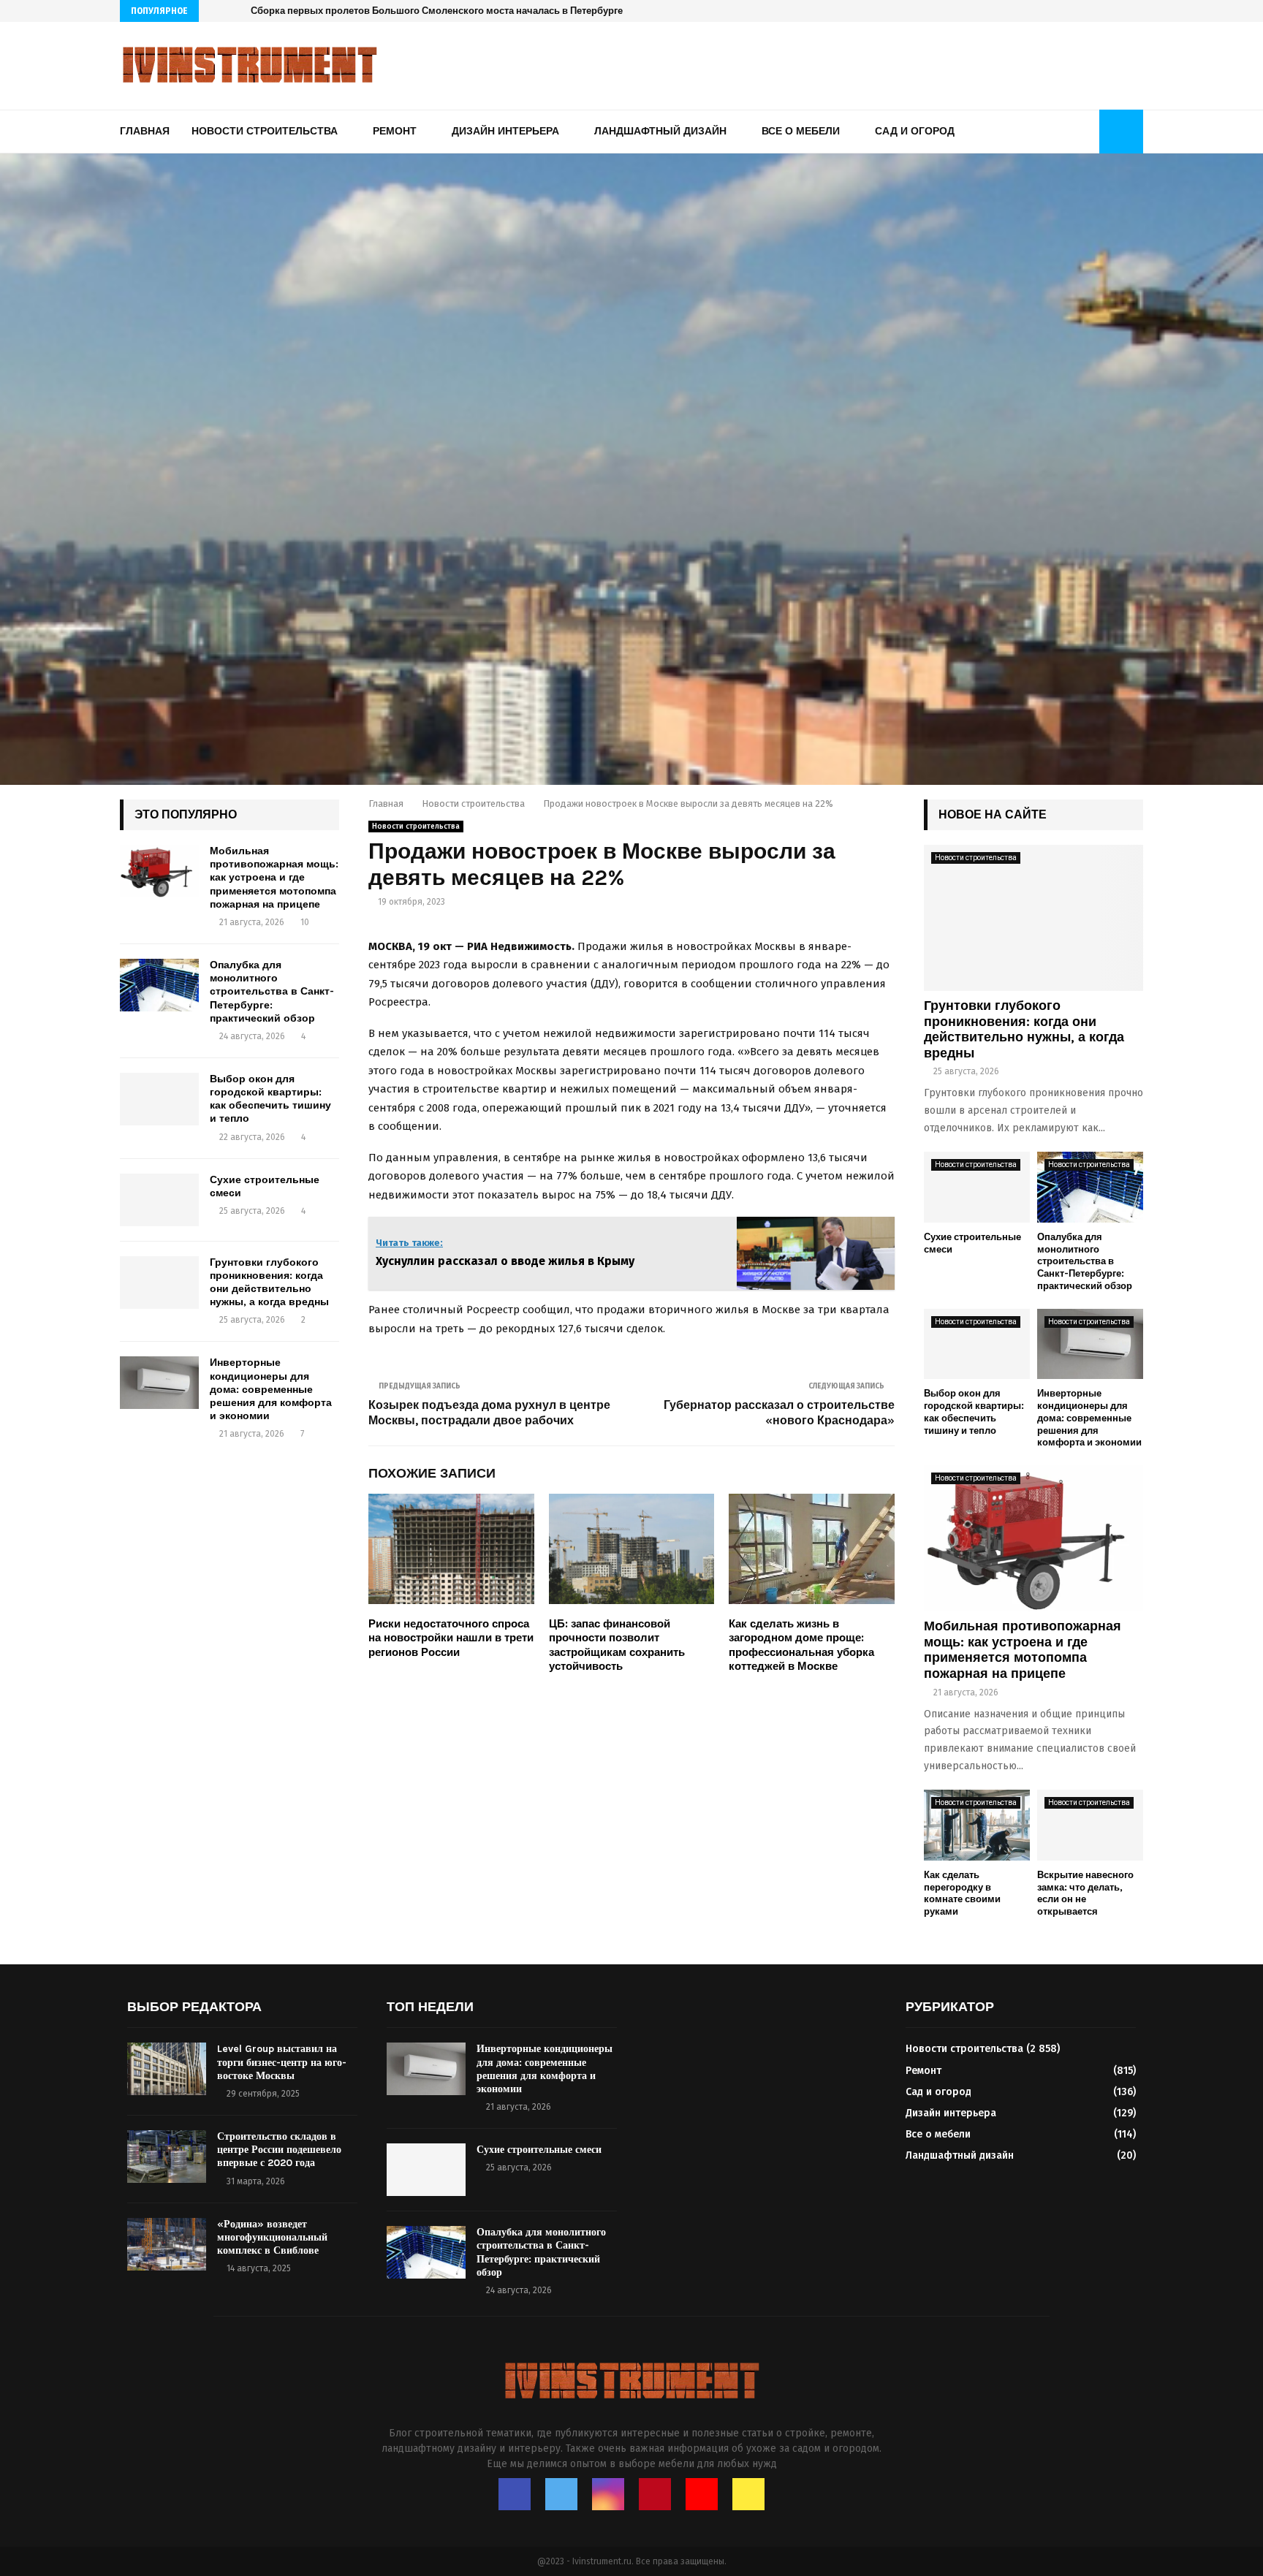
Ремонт (395, 131)
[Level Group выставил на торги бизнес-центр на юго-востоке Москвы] (167, 2069)
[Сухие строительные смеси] (159, 1200)
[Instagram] (1093, 11)
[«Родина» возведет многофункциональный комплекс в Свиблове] (167, 2244)
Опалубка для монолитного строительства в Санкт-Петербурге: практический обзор (272, 992)
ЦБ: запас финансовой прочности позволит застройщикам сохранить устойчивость (617, 1645)
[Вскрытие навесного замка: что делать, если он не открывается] (1090, 1825)
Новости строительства (265, 131)
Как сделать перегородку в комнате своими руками (962, 1893)
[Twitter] (1078, 11)
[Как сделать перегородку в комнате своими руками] (977, 1825)
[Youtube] (1124, 11)
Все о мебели (801, 131)
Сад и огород (915, 131)
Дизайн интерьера (505, 131)
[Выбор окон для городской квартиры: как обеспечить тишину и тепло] (159, 1099)
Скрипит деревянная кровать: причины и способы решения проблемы (418, 11)
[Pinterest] (1108, 11)
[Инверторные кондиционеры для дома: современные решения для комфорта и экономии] (159, 1383)
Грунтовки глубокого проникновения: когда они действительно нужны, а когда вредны (269, 1283)
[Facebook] (1062, 11)
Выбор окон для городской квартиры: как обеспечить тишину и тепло (270, 1099)
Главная (145, 131)
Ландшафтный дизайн (660, 131)
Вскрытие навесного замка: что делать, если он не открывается (1085, 1893)
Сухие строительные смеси (539, 2150)
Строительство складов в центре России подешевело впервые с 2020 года (279, 2150)
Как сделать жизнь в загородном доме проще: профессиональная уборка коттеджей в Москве (801, 1645)
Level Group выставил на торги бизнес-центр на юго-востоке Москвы (282, 2062)
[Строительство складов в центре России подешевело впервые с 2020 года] (167, 2157)
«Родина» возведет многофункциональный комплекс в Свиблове (272, 2237)
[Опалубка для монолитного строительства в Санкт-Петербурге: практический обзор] (159, 985)
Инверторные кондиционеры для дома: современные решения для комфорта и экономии (271, 1389)
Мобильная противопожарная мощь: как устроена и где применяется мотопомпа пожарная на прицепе (274, 878)
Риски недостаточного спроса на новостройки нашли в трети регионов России (451, 1638)
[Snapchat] (1139, 11)
